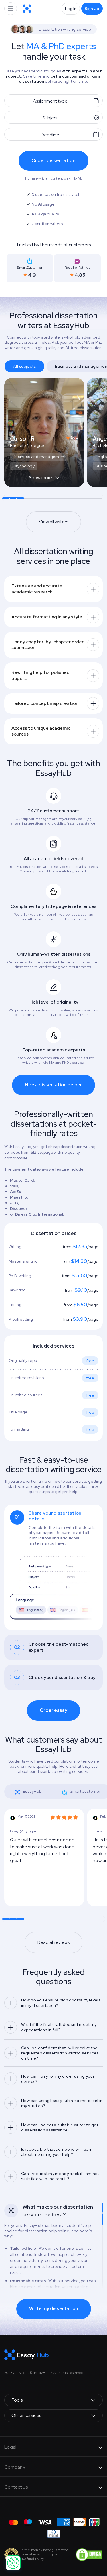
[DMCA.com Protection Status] (89, 2554)
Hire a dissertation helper (53, 1085)
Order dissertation (53, 161)
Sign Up (92, 9)
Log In (71, 9)
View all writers (53, 522)
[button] (44, 481)
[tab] (53, 1567)
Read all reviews (53, 1942)
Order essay (53, 1710)
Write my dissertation (54, 2309)
